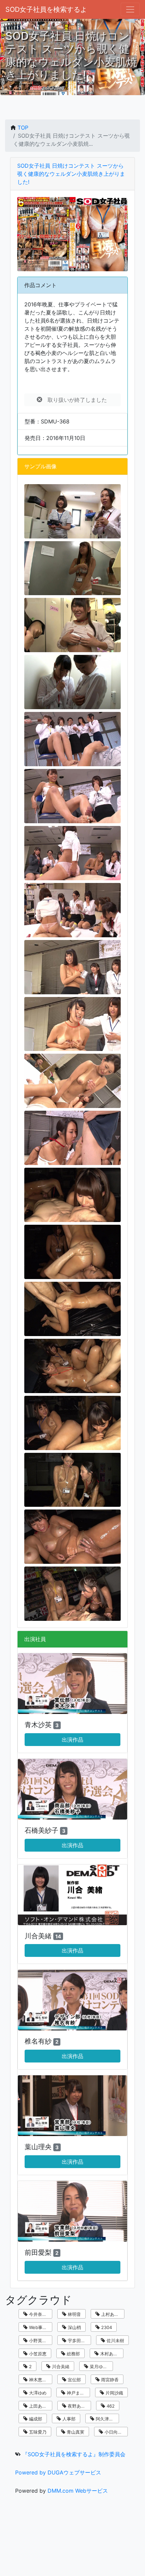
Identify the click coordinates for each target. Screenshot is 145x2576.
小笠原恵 (37, 2354)
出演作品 (72, 1740)
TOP (23, 128)
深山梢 (74, 2327)
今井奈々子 (39, 2314)
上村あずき (111, 2314)
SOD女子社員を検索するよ (46, 9)
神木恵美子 (39, 2380)
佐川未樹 (115, 2340)
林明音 (74, 2314)
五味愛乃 (37, 2432)
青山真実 (75, 2432)
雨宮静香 (109, 2380)
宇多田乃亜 (78, 2340)
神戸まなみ (77, 2393)
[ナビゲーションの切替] (130, 9)
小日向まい (115, 2432)
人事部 (68, 2419)
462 (110, 2406)
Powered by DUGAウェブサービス (58, 2472)
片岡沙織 (114, 2393)
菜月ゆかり (100, 2366)
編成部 (35, 2419)
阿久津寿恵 (106, 2419)
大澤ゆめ (37, 2393)
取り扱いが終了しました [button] (75, 400)
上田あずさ (39, 2406)
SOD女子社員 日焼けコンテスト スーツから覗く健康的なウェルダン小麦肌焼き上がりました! (71, 174)
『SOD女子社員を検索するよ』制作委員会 (74, 2454)
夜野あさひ (78, 2406)
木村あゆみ (110, 2354)
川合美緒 (60, 2366)
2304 (106, 2327)
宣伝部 (74, 2380)
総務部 (73, 2354)
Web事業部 (39, 2327)
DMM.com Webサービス (78, 2491)
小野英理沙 (39, 2340)
